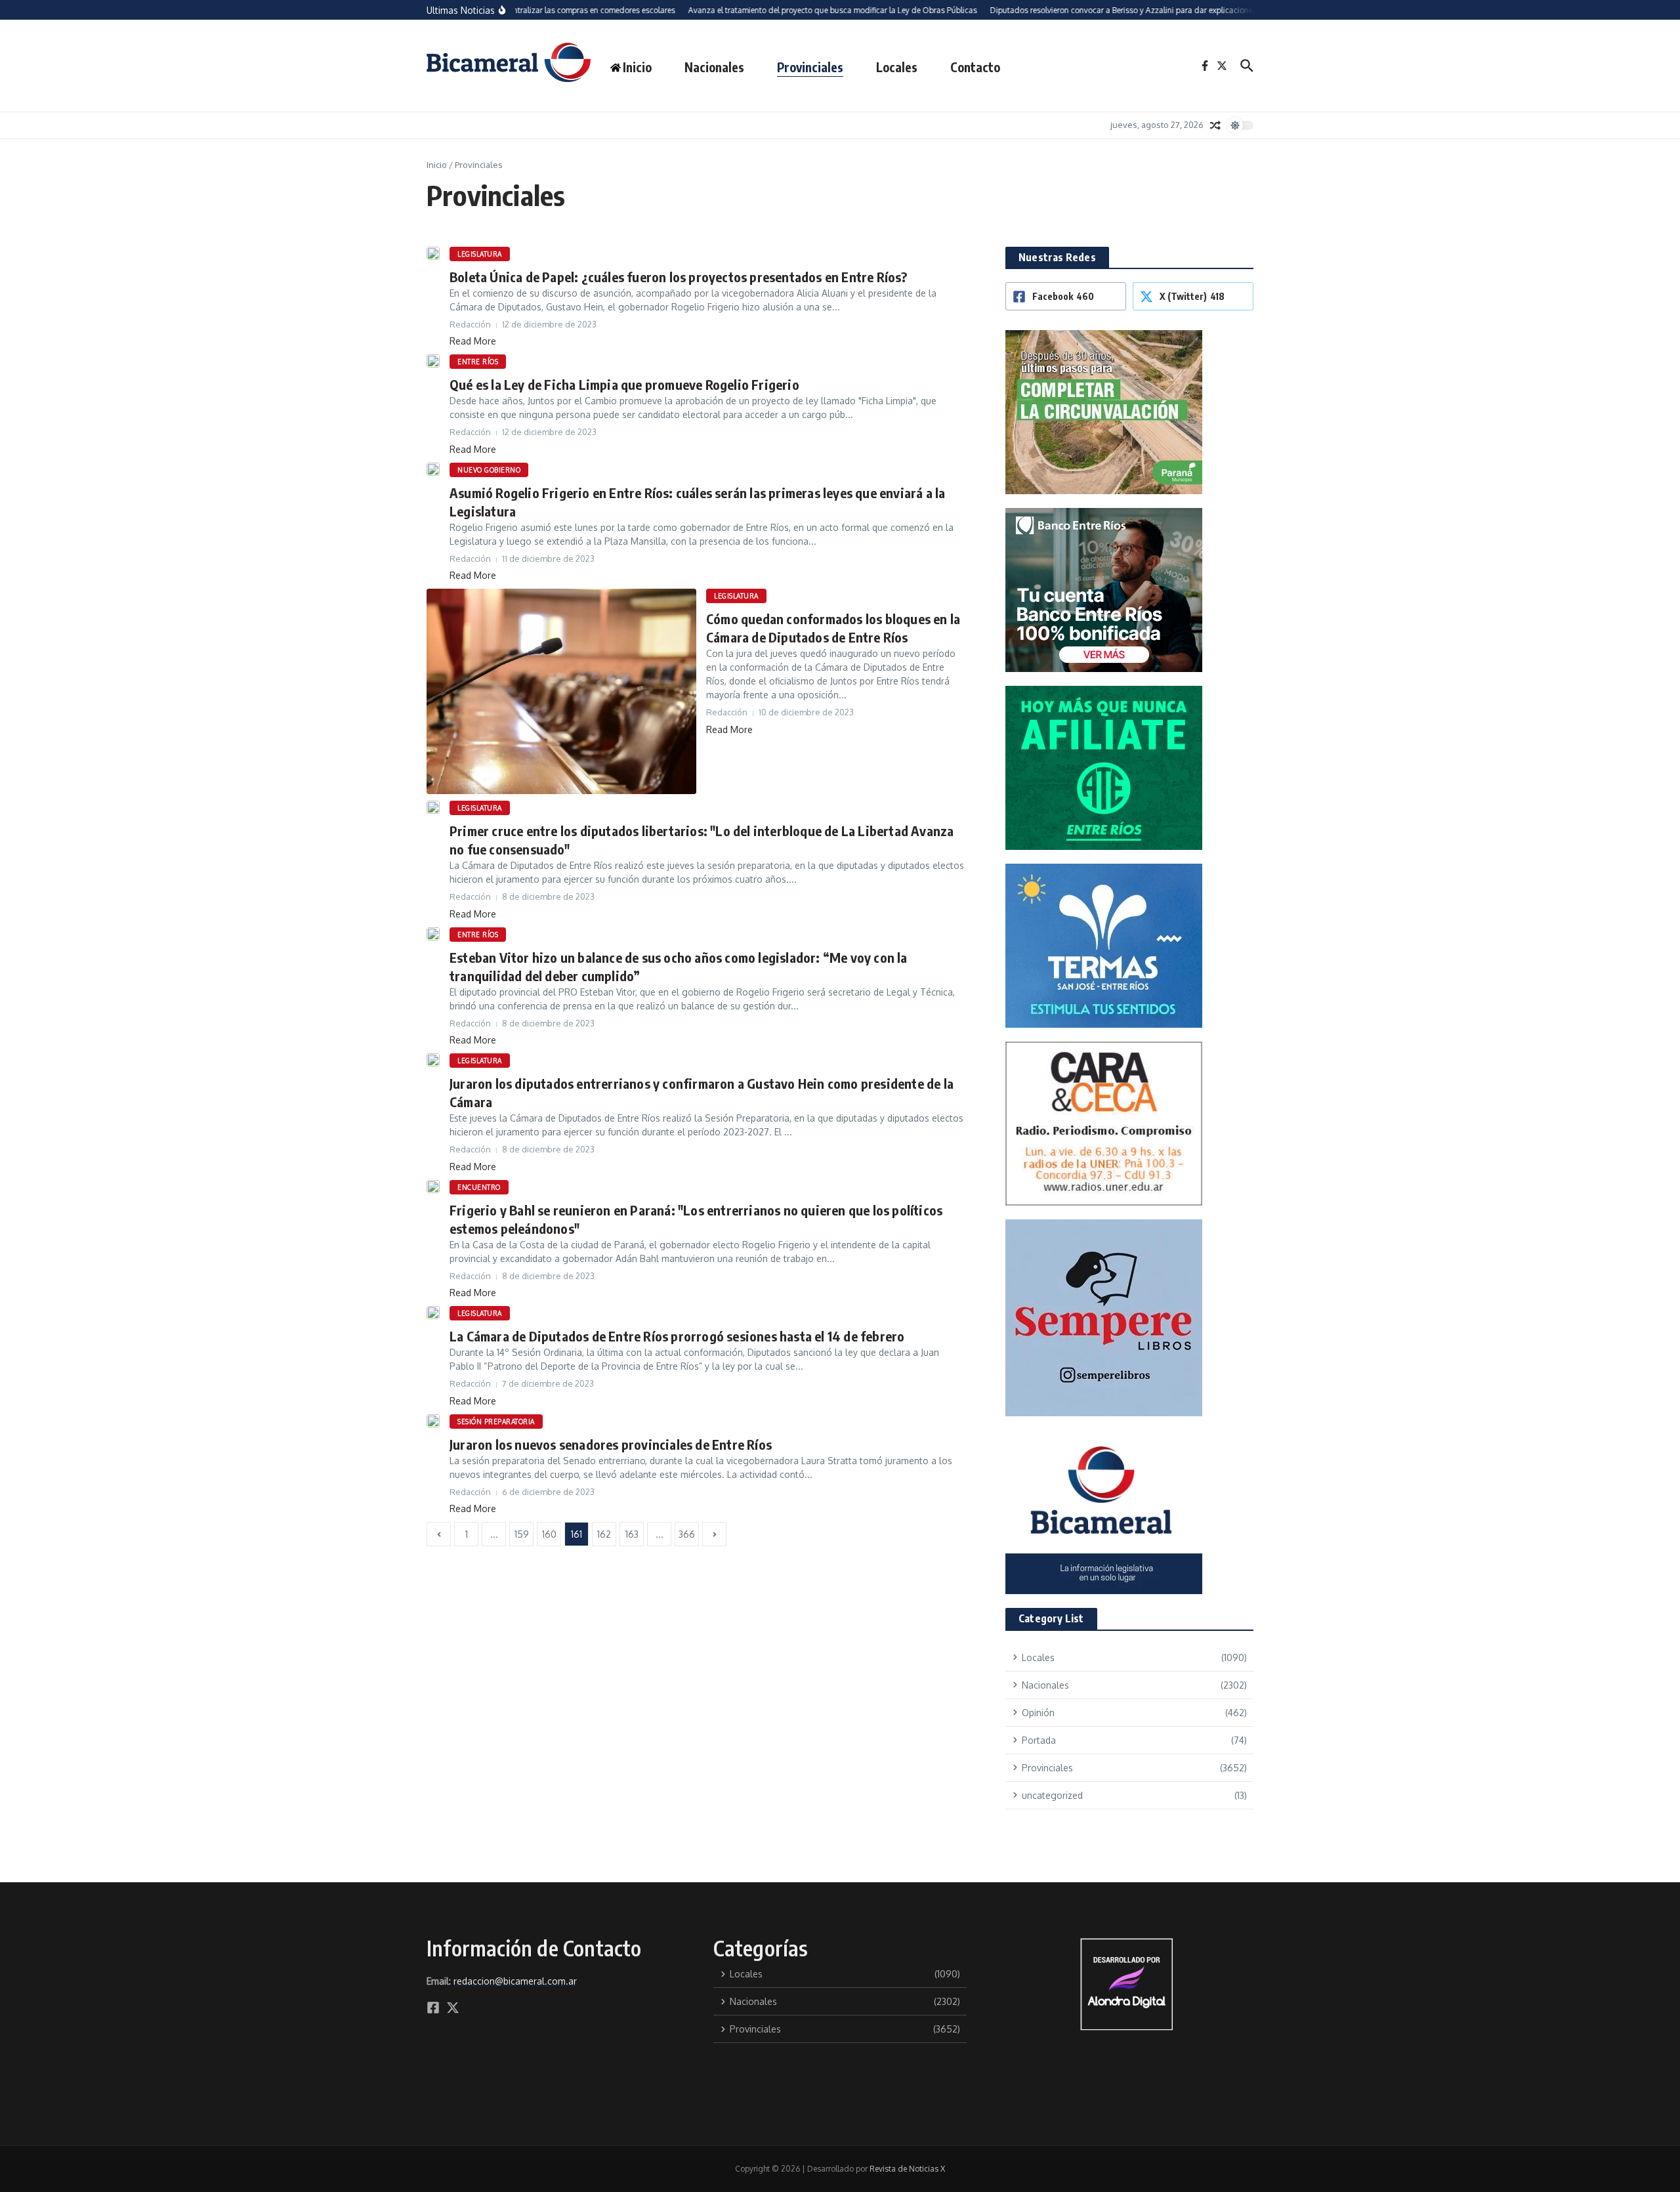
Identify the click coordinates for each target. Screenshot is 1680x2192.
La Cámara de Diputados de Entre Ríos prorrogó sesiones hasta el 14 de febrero (677, 1336)
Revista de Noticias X (907, 2169)
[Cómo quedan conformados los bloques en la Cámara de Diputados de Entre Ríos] (561, 691)
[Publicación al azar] (1215, 125)
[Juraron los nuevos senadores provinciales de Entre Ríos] (433, 1421)
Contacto (975, 67)
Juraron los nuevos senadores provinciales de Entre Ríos (611, 1444)
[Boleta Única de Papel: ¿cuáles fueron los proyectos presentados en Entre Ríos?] (433, 253)
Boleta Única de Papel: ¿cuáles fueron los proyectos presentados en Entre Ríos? (679, 277)
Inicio (437, 165)
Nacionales (714, 67)
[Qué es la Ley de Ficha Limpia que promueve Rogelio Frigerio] (433, 361)
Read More (473, 341)
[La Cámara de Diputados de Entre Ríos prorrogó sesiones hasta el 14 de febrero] (433, 1313)
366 (687, 1534)
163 (632, 1534)
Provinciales (810, 67)
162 (604, 1534)
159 (522, 1534)
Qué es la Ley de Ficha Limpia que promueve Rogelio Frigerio (624, 384)
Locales (897, 67)
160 (549, 1534)
